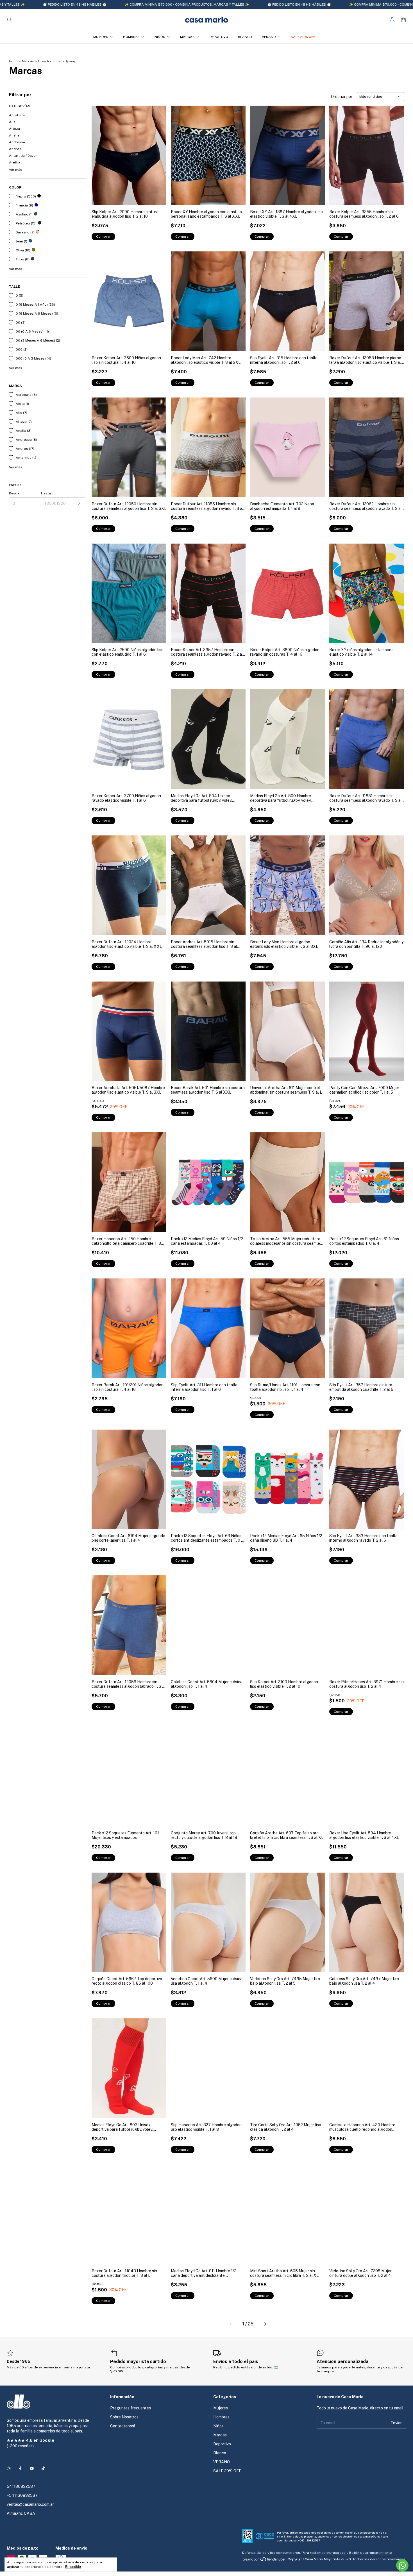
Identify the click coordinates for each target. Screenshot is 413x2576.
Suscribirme (168, 89)
